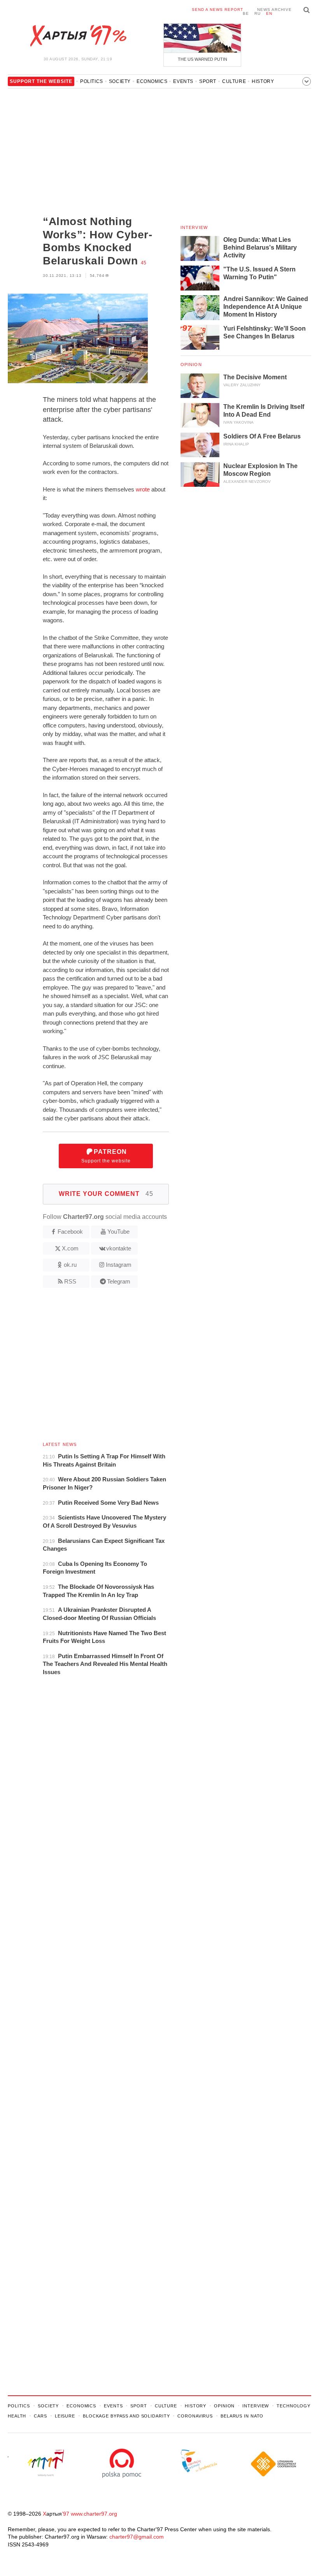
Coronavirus (195, 2416)
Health (17, 2416)
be (246, 13)
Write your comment (106, 1194)
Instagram (119, 1265)
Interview (194, 227)
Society (120, 81)
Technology (294, 2406)
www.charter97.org (94, 2514)
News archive (274, 10)
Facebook (70, 1232)
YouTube (118, 1232)
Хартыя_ (78, 36)
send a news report (217, 10)
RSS (70, 1281)
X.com (70, 1248)
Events (183, 81)
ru (258, 13)
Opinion (191, 364)
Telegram (119, 1281)
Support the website (106, 1156)
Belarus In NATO (242, 2416)
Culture (234, 81)
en (269, 13)
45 (144, 263)
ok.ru (70, 1265)
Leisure (65, 2416)
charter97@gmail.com (137, 2537)
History (263, 81)
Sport (208, 81)
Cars (40, 2416)
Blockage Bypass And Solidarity (126, 2416)
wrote (143, 489)
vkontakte (119, 1248)
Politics (92, 81)
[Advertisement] (88, 153)
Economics (152, 81)
